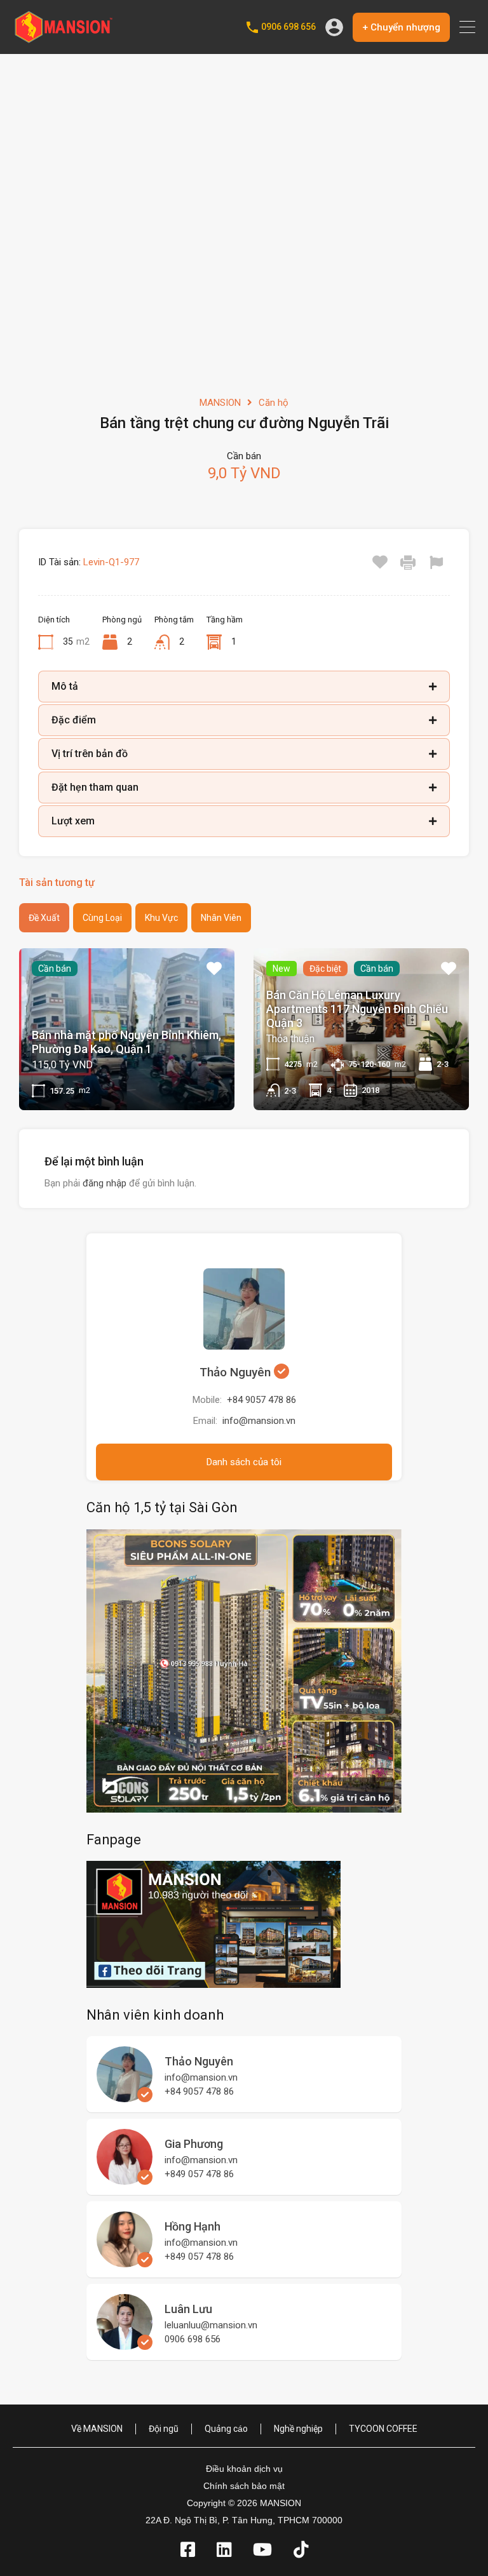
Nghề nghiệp (298, 2429)
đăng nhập (105, 1183)
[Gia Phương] (125, 2179)
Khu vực (161, 918)
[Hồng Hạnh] (125, 2262)
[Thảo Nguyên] (125, 2096)
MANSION (220, 403)
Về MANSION (97, 2429)
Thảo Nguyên (237, 1372)
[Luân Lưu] (125, 2344)
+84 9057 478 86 (261, 1400)
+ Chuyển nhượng (401, 27)
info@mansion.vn (259, 1421)
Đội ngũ (164, 2429)
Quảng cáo (226, 2429)
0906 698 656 (288, 27)
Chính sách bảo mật (244, 2486)
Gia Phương (194, 2144)
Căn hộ (274, 403)
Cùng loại (102, 918)
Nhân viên (221, 918)
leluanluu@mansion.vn (211, 2325)
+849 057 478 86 (199, 2174)
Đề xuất (44, 918)
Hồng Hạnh (193, 2226)
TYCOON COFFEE (383, 2429)
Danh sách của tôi (244, 1462)
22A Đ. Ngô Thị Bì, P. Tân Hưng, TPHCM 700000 (244, 2520)
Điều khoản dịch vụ (244, 2469)
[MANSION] (64, 39)
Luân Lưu (188, 2309)
